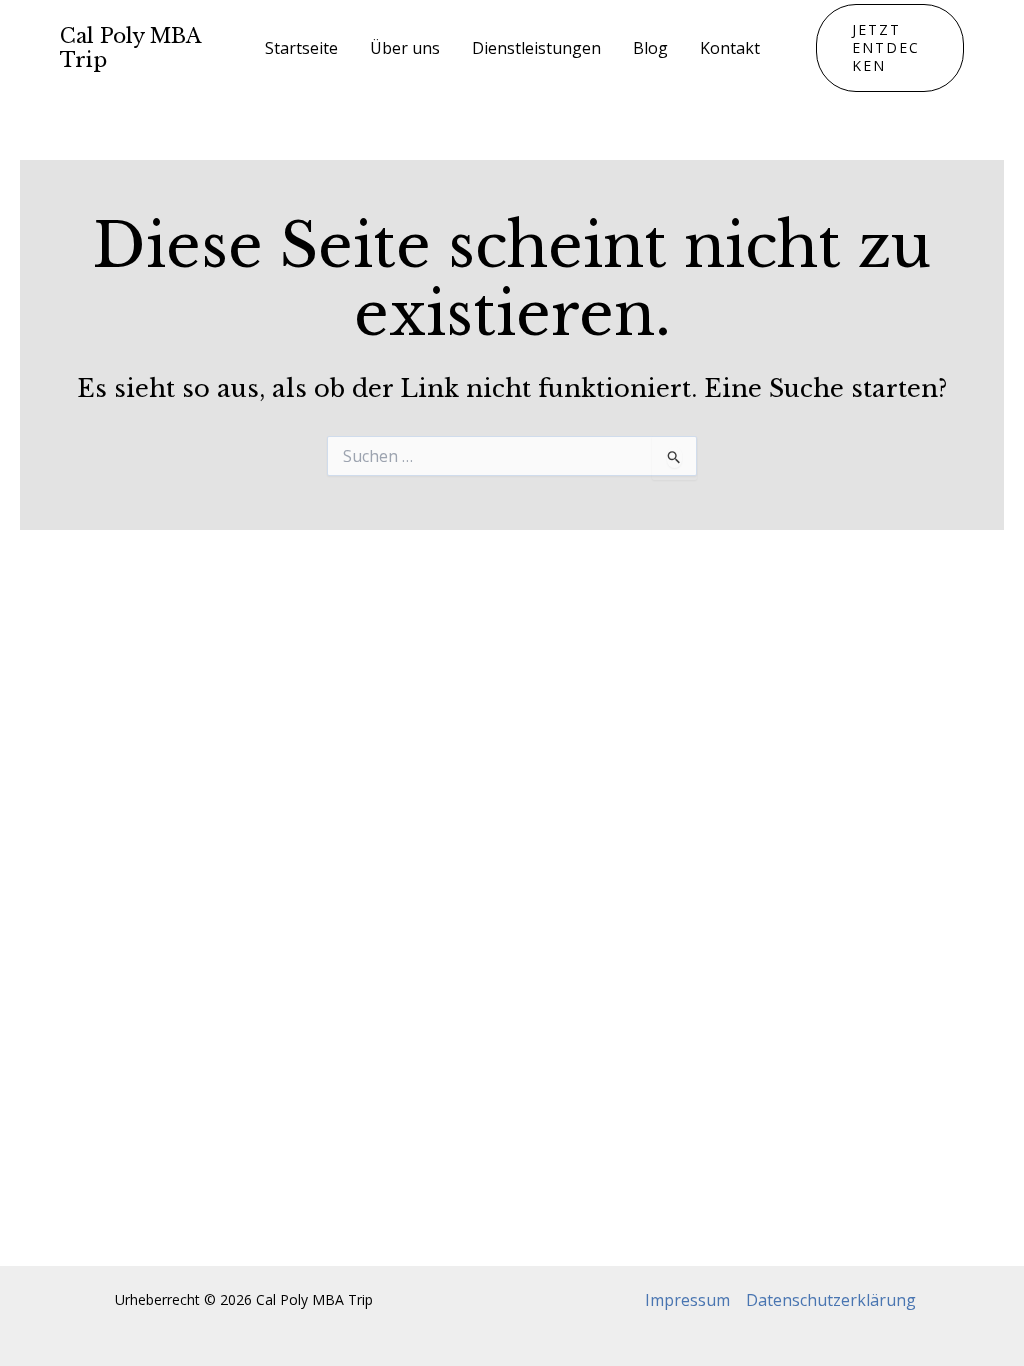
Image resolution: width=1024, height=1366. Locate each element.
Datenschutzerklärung (831, 1300)
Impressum (687, 1300)
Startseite (301, 48)
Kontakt (730, 48)
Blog (650, 48)
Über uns (405, 48)
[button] (890, 48)
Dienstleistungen (536, 48)
